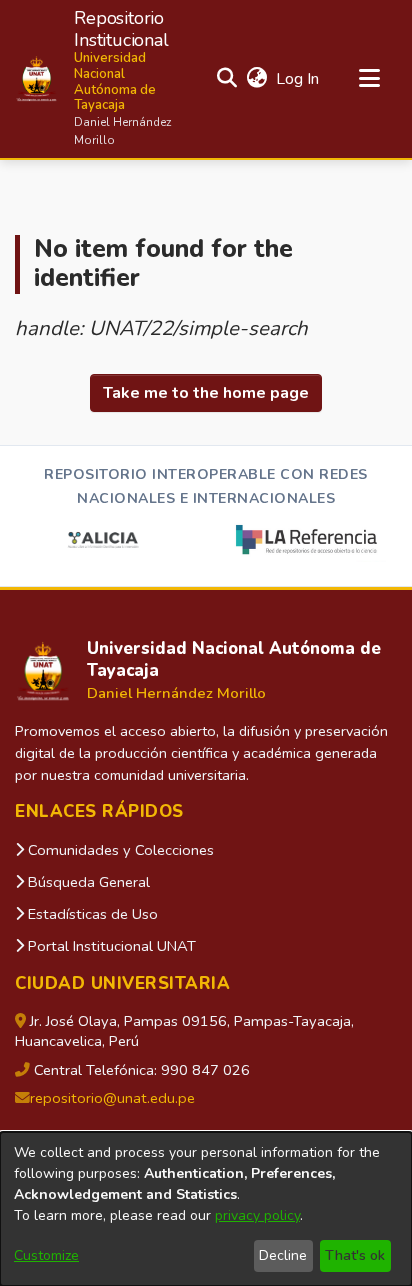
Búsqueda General (87, 882)
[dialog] (206, 1209)
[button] (98, 79)
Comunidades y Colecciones (119, 850)
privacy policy (257, 1215)
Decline (283, 1255)
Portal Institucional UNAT (110, 946)
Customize (46, 1255)
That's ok (355, 1255)
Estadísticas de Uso (91, 914)
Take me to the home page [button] (206, 393)
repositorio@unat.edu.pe (112, 1098)
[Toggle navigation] (369, 79)
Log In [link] (298, 79)
